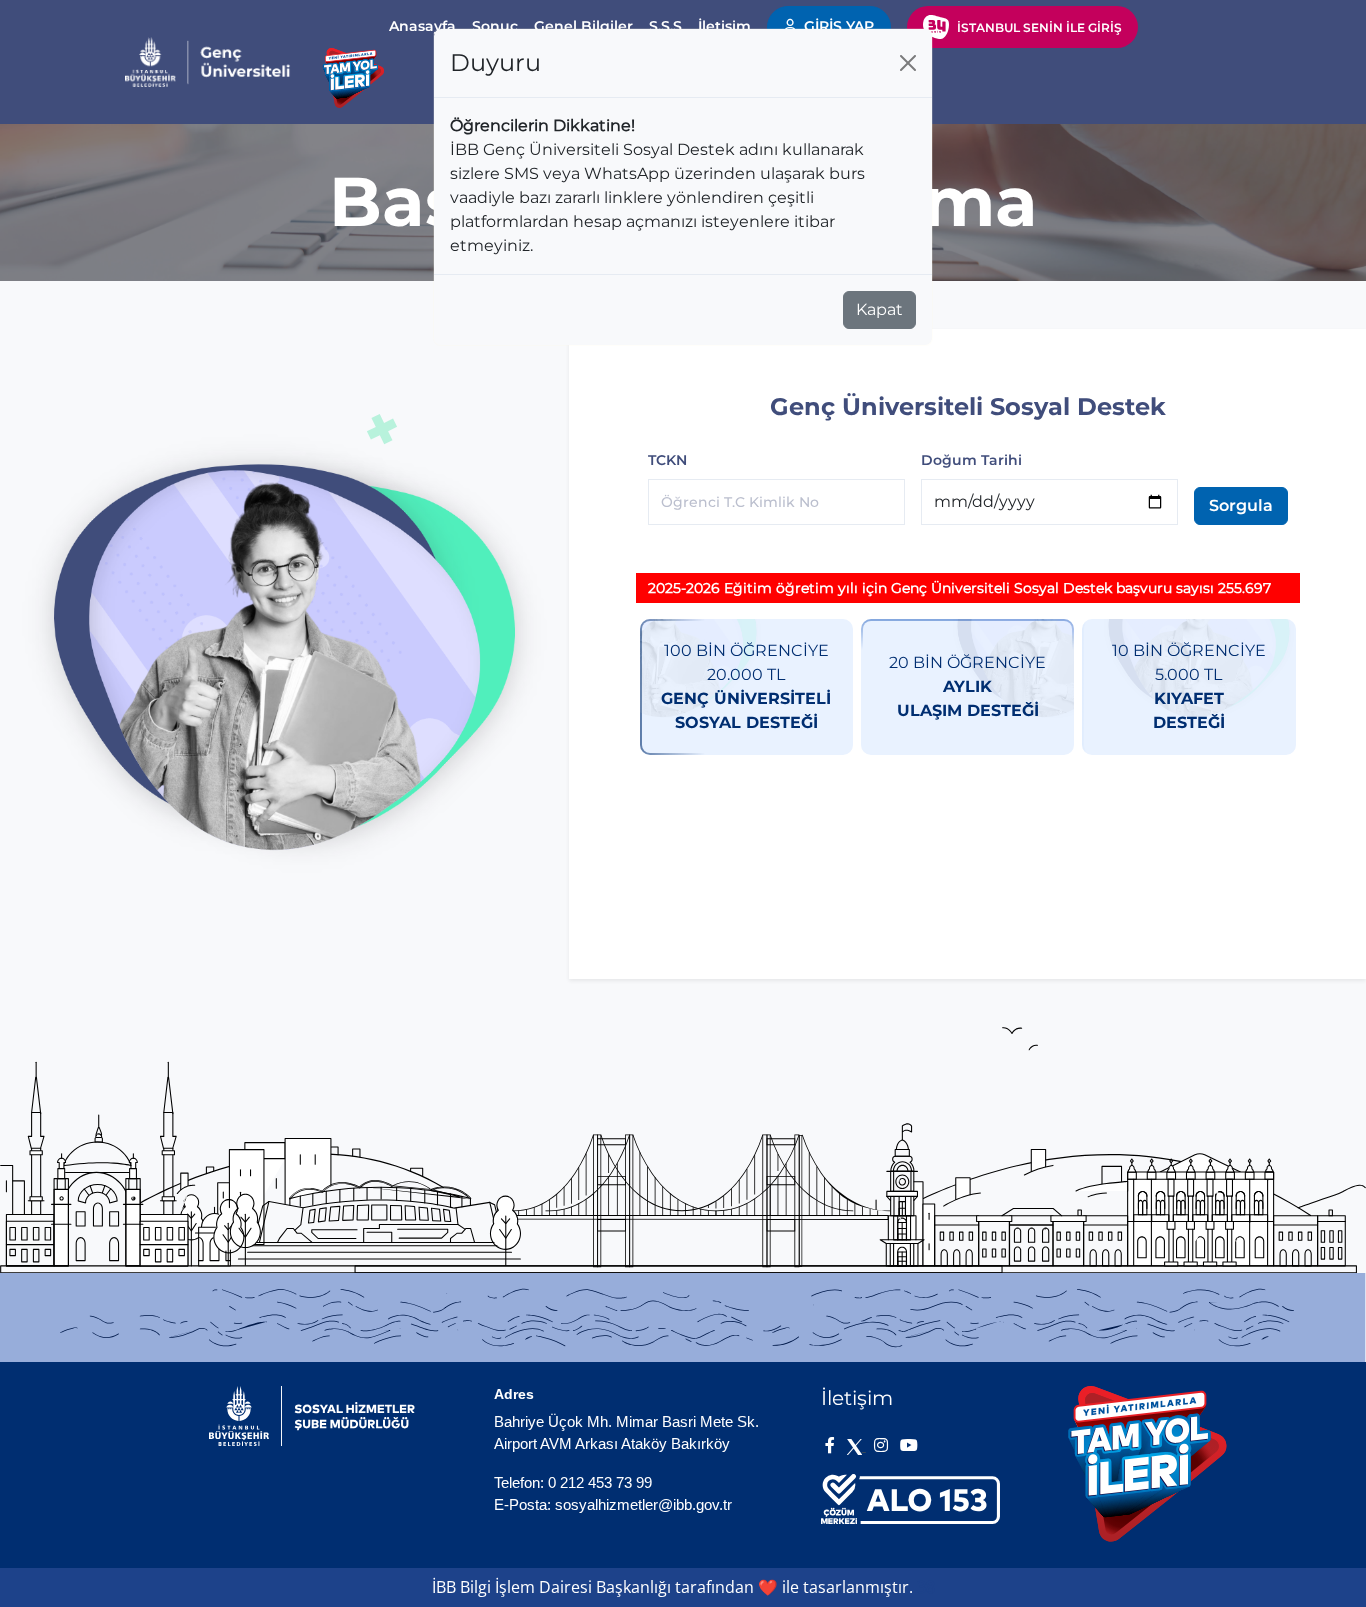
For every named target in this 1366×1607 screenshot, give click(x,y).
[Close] (908, 63)
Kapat (879, 309)
